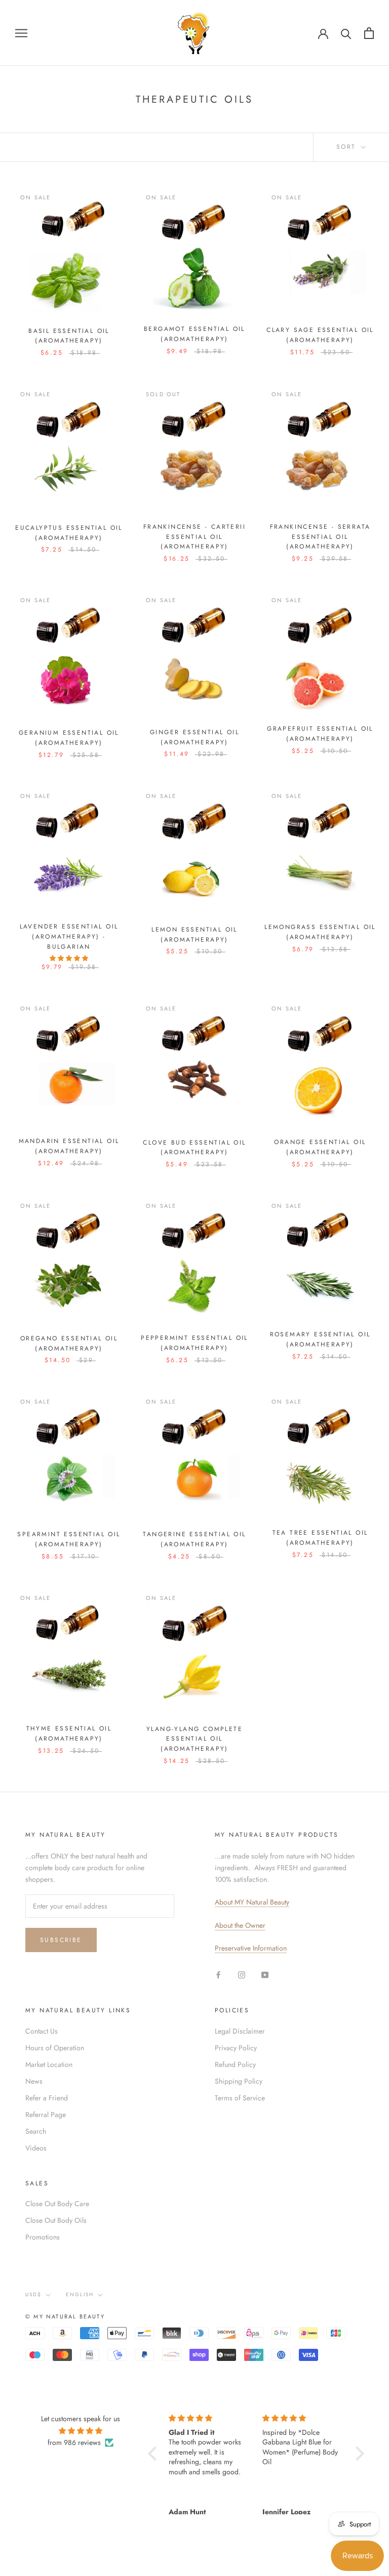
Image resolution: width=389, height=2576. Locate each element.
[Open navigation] (21, 33)
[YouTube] (265, 1975)
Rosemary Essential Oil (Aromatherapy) (320, 1339)
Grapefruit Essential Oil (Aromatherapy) (320, 734)
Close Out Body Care (57, 2204)
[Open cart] (369, 33)
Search (36, 2131)
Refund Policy (235, 2064)
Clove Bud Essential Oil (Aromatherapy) (194, 1148)
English (80, 2294)
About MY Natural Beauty (252, 1902)
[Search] (346, 33)
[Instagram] (242, 1975)
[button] (155, 2454)
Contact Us (42, 2031)
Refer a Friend (47, 2098)
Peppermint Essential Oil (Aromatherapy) (194, 1343)
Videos (36, 2148)
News (34, 2081)
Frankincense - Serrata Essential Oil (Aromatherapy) (320, 537)
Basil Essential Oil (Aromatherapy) (69, 336)
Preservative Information (251, 1948)
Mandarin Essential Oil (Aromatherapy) (69, 1146)
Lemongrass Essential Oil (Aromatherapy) (320, 932)
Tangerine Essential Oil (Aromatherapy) (194, 1539)
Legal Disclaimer (240, 2031)
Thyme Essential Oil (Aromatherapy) (69, 1734)
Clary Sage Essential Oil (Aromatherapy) (320, 335)
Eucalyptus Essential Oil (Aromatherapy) (69, 533)
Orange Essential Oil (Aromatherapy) (320, 1147)
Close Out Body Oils (56, 2220)
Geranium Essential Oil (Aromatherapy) (69, 738)
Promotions (43, 2237)
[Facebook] (218, 1975)
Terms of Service (240, 2098)
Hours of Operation (55, 2048)
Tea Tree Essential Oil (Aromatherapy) (320, 1538)
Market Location (49, 2064)
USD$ (33, 2294)
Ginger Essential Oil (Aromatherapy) (194, 737)
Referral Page (46, 2115)
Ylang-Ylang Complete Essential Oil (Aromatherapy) (194, 1739)
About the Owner (240, 1925)
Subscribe (61, 1940)
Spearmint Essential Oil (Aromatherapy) (69, 1539)
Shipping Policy (239, 2081)
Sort (348, 147)
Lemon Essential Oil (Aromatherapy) (194, 935)
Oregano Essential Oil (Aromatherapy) (69, 1343)
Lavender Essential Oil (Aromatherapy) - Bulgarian (69, 937)
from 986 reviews (74, 2442)
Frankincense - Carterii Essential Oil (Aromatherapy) (194, 537)
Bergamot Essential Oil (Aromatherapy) (194, 334)
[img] (81, 2431)
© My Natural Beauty (65, 2316)
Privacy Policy (236, 2048)
